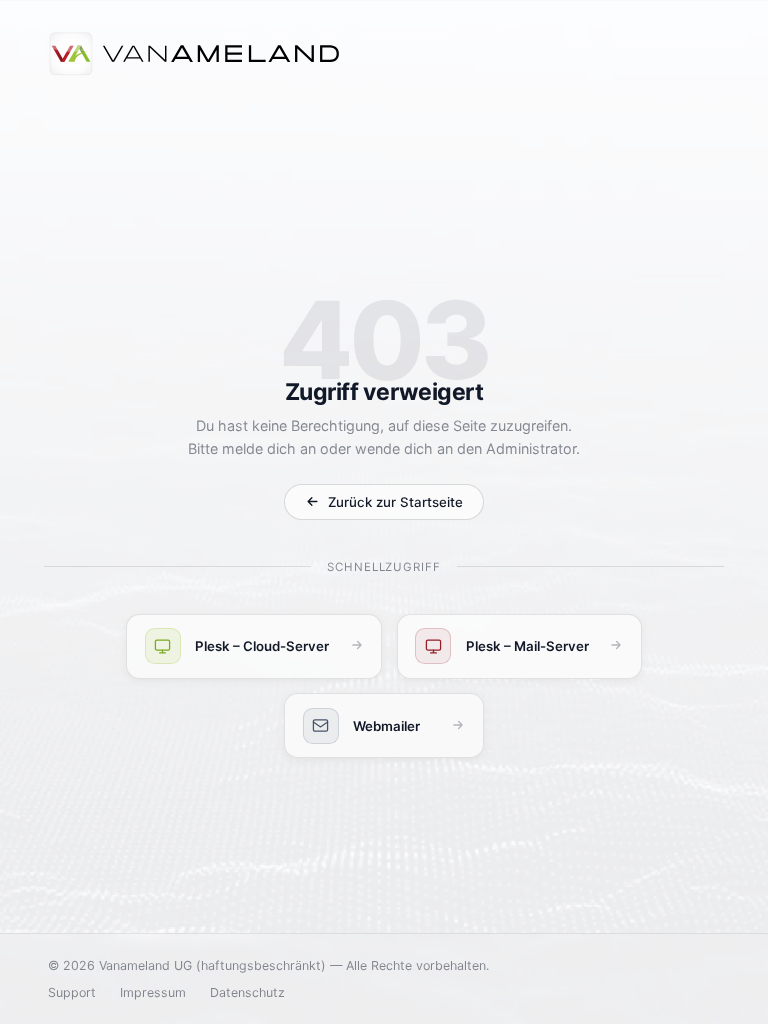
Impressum (153, 992)
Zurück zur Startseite (395, 502)
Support (72, 992)
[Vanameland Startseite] (194, 56)
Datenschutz (247, 992)
